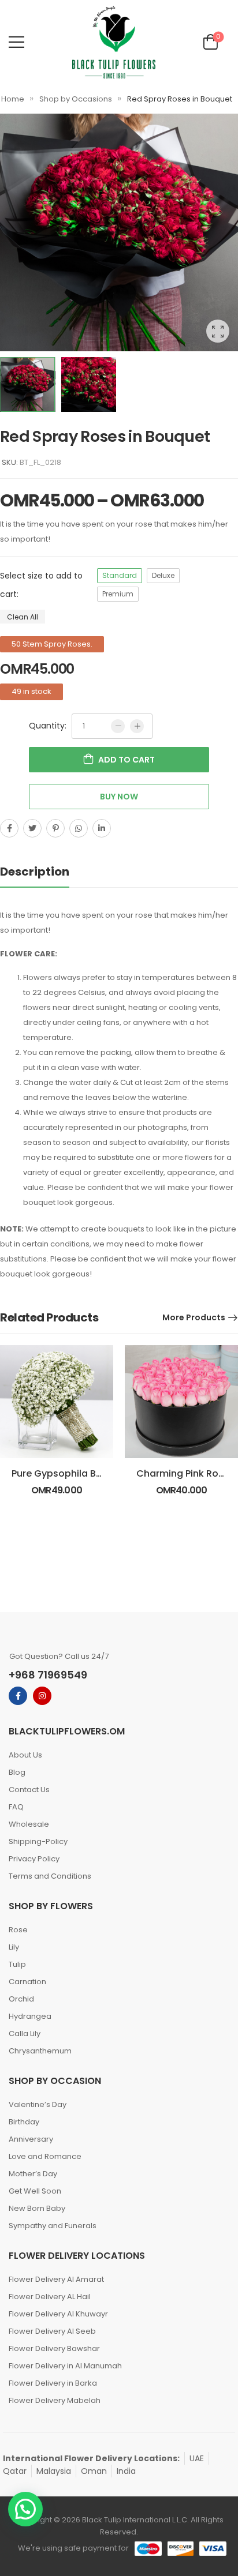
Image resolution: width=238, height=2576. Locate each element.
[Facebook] (9, 828)
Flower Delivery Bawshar (54, 2348)
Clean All (23, 617)
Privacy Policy (34, 1859)
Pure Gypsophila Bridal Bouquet (85, 1473)
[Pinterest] (55, 828)
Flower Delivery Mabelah (55, 2400)
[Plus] (137, 726)
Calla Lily (25, 2034)
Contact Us (29, 1790)
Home (13, 99)
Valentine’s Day (38, 2104)
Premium (118, 594)
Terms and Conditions (50, 1876)
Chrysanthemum (40, 2051)
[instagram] (42, 1696)
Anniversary (31, 2139)
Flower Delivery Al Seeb (52, 2331)
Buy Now (119, 797)
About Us (25, 1755)
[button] (25, 2509)
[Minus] (118, 726)
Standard (120, 575)
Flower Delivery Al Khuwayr (58, 2314)
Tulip (17, 1964)
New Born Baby (37, 2208)
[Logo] (114, 42)
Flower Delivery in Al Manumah (65, 2366)
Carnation (27, 1982)
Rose (18, 1930)
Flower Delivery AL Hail (50, 2297)
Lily (14, 1947)
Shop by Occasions (76, 99)
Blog (17, 1772)
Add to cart (127, 760)
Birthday (24, 2122)
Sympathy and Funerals (53, 2226)
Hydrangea (30, 2016)
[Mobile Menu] (16, 42)
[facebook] (18, 1696)
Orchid (21, 1999)
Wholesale (29, 1824)
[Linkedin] (102, 828)
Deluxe (163, 575)
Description (35, 872)
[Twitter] (32, 828)
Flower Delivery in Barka (53, 2383)
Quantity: (48, 726)
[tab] (46, 872)
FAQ (16, 1807)
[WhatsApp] (79, 828)
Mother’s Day (33, 2174)
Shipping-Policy (38, 1841)
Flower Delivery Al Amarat (56, 2279)
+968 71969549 (48, 1675)
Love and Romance (45, 2156)
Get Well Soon (35, 2191)
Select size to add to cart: (41, 585)
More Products (194, 1317)
